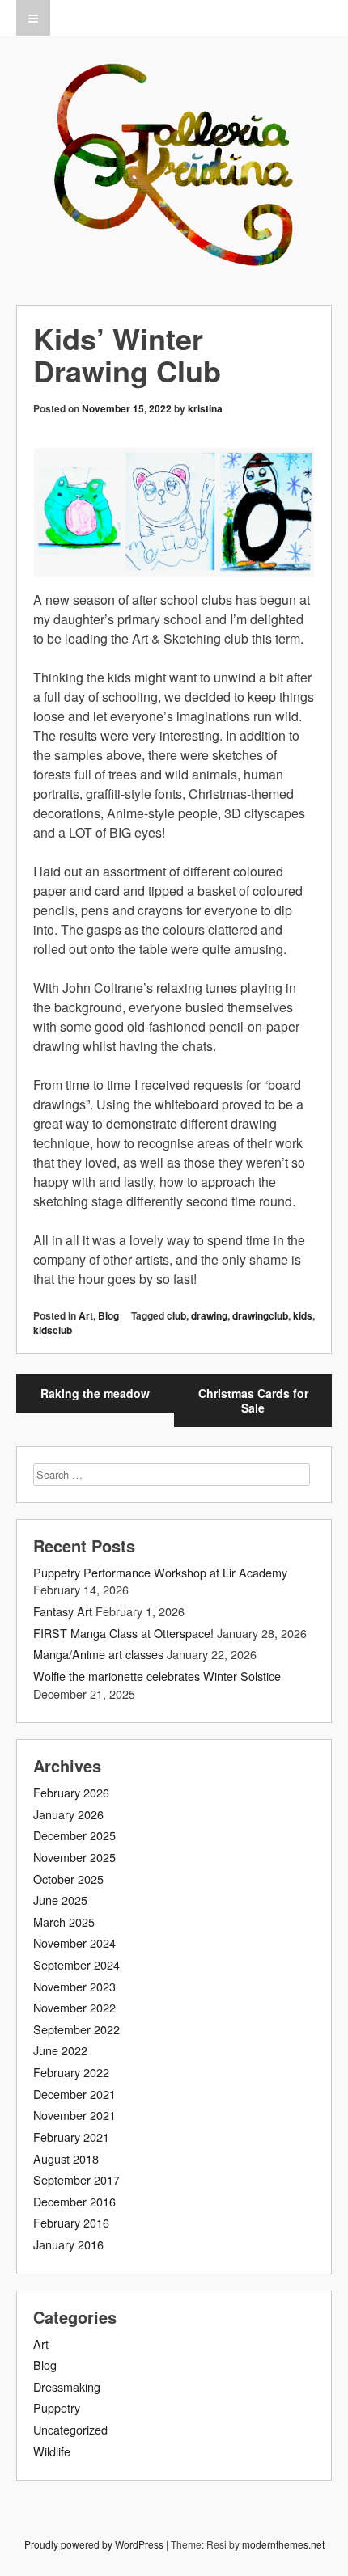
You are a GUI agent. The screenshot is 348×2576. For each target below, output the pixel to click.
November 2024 (74, 1943)
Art (86, 1315)
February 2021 (71, 2137)
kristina (205, 408)
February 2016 (71, 2222)
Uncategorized (70, 2429)
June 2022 (60, 2050)
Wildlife (52, 2451)
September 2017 (76, 2179)
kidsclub (53, 1330)
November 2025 (74, 1857)
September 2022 (76, 2029)
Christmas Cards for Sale (253, 1400)
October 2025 (68, 1879)
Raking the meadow (95, 1393)
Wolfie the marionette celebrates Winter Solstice (157, 1676)
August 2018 (66, 2158)
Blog (108, 1315)
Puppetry (57, 2407)
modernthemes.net (283, 2544)
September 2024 (76, 1964)
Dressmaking (67, 2386)
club (176, 1315)
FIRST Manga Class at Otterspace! (123, 1633)
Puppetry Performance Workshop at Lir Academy (160, 1572)
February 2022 (71, 2072)
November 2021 (74, 2115)
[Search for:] (172, 1474)
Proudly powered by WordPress (94, 2544)
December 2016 (74, 2201)
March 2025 (64, 1921)
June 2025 (60, 1900)
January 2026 (68, 1814)
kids (303, 1315)
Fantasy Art (63, 1611)
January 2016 (68, 2244)
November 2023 (74, 1986)
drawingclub (260, 1315)
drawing (209, 1315)
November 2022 (74, 2007)
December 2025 (74, 1835)
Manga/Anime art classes (98, 1654)
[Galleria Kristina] (174, 249)
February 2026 (71, 1792)
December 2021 (74, 2094)
